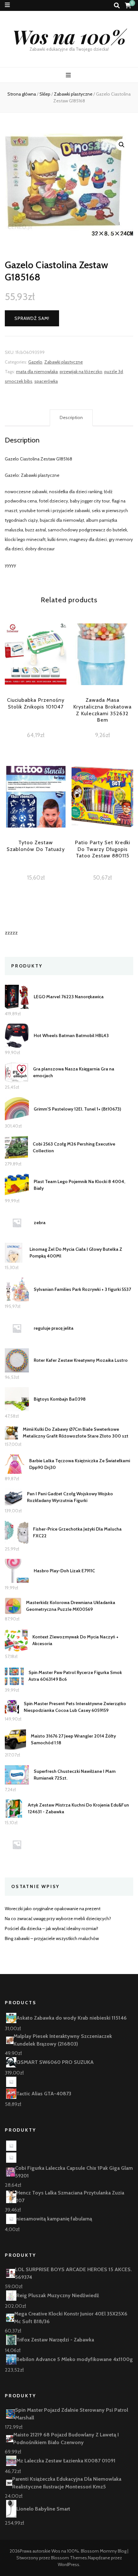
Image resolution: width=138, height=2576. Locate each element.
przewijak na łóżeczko (81, 372)
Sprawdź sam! (32, 318)
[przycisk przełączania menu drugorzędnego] (7, 5)
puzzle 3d (114, 372)
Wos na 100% (69, 36)
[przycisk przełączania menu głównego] (69, 75)
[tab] (71, 418)
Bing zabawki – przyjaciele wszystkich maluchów (52, 1938)
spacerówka (46, 381)
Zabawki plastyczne (64, 362)
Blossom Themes (69, 2558)
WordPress (69, 2564)
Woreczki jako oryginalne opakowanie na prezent (53, 1909)
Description (71, 417)
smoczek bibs (19, 381)
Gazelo (35, 362)
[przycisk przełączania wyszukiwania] (117, 6)
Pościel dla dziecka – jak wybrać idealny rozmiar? (52, 1928)
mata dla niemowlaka (37, 372)
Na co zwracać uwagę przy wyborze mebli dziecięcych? (58, 1919)
